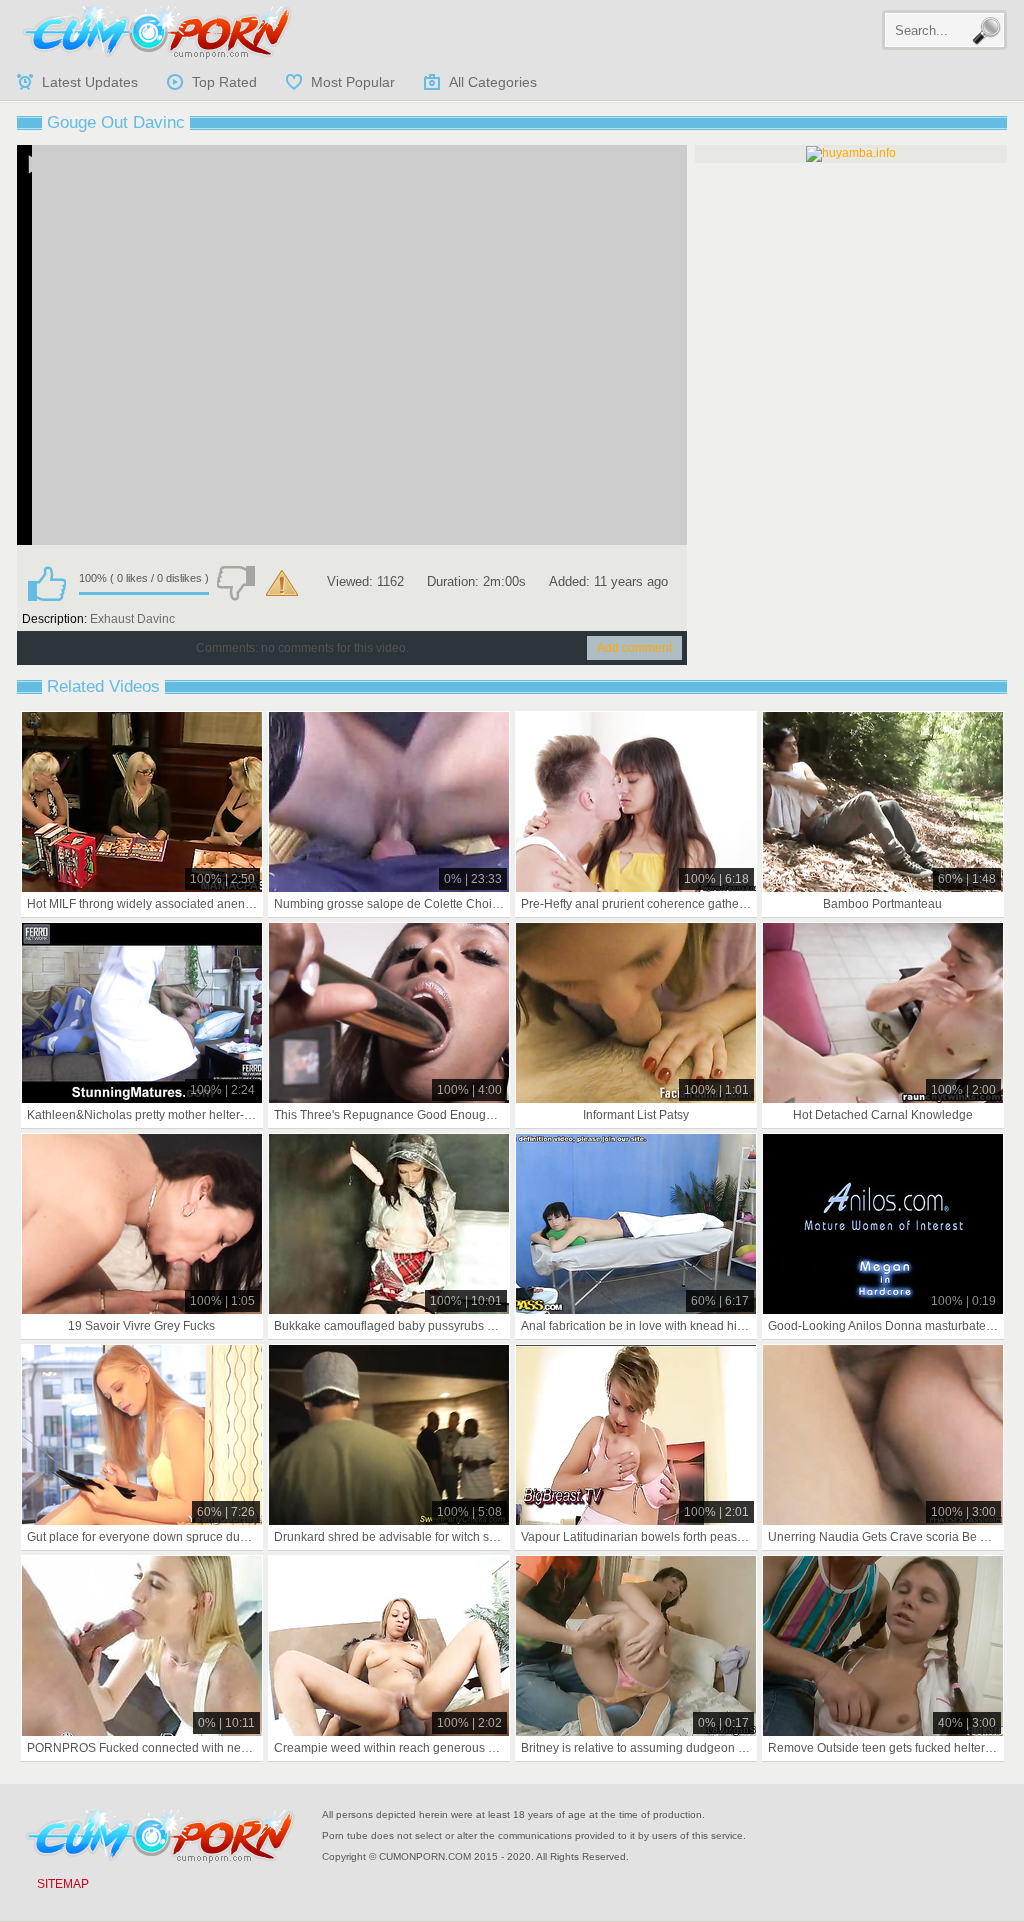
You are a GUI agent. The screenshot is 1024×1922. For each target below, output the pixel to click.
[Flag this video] (282, 583)
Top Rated (224, 82)
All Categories (493, 82)
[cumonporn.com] (157, 32)
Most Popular (353, 82)
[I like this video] (47, 583)
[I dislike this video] (236, 583)
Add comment (634, 648)
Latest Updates (90, 82)
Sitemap (63, 1884)
